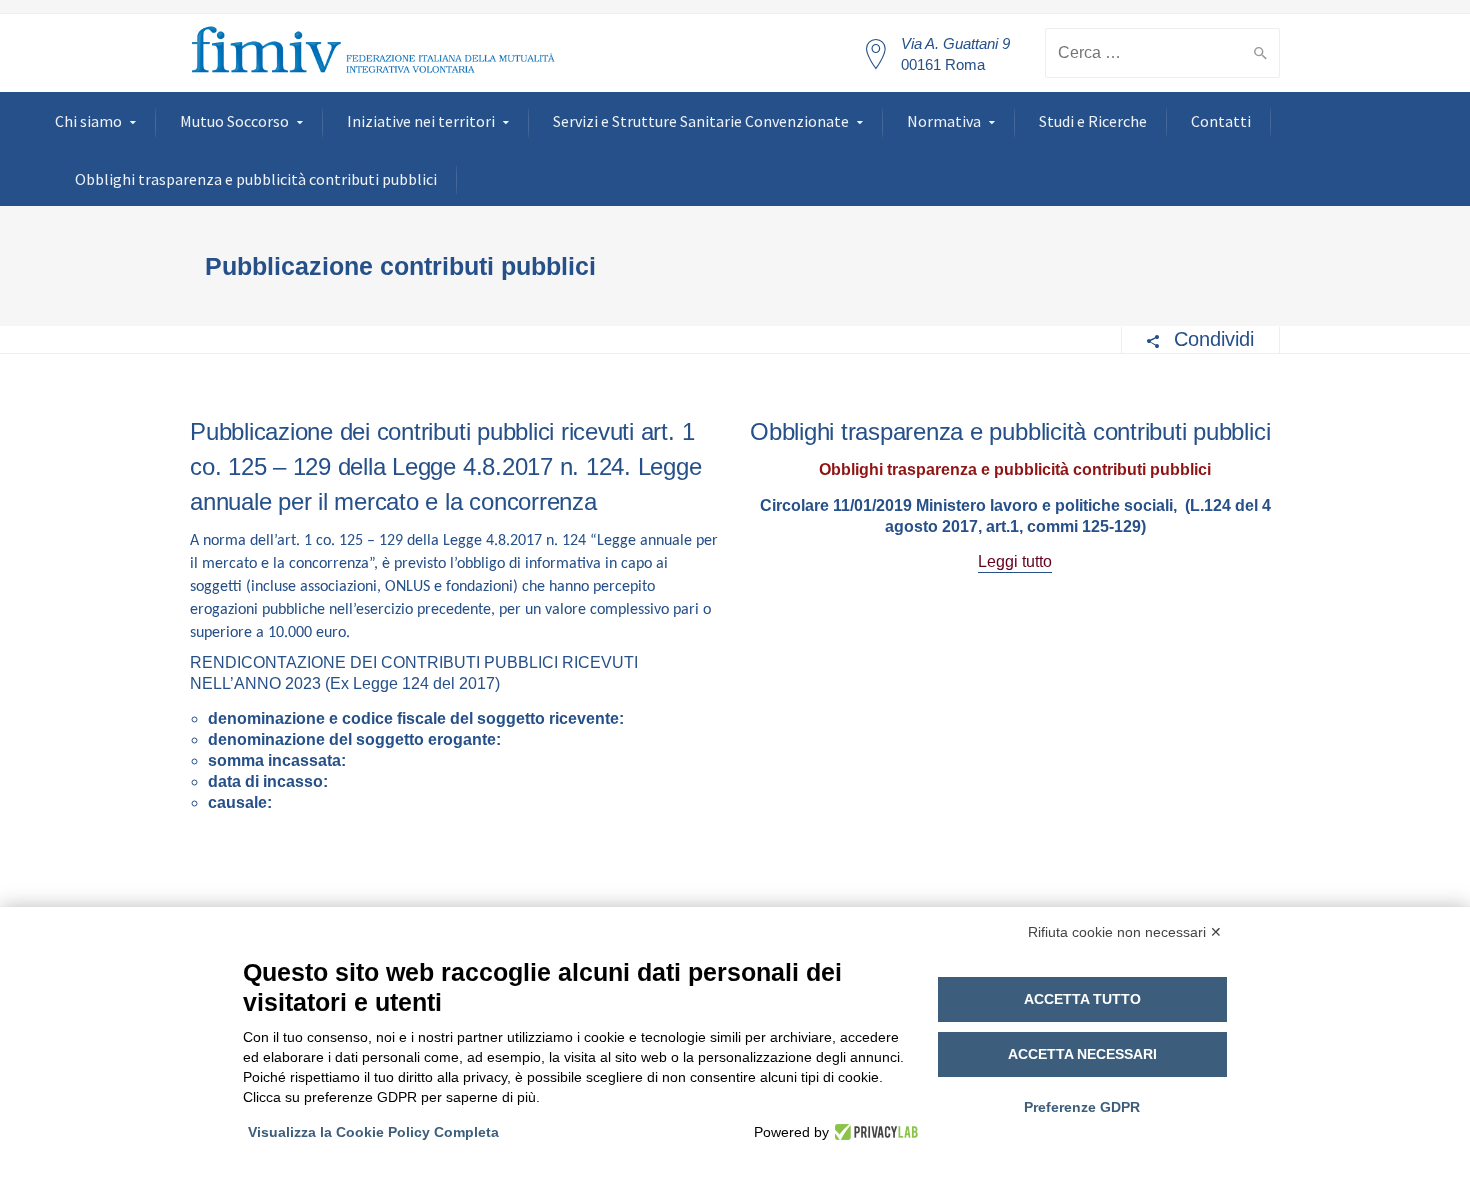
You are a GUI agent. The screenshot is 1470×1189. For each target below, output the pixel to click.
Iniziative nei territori (421, 121)
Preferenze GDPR (1082, 1107)
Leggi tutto (1015, 561)
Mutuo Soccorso (234, 121)
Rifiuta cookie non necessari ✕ (1125, 932)
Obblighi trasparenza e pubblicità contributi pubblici (256, 179)
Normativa (944, 121)
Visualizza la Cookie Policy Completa (373, 1132)
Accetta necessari (1082, 1054)
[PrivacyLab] (873, 1132)
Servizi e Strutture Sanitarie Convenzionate (701, 121)
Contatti (1221, 121)
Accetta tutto (1082, 999)
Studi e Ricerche (1093, 121)
